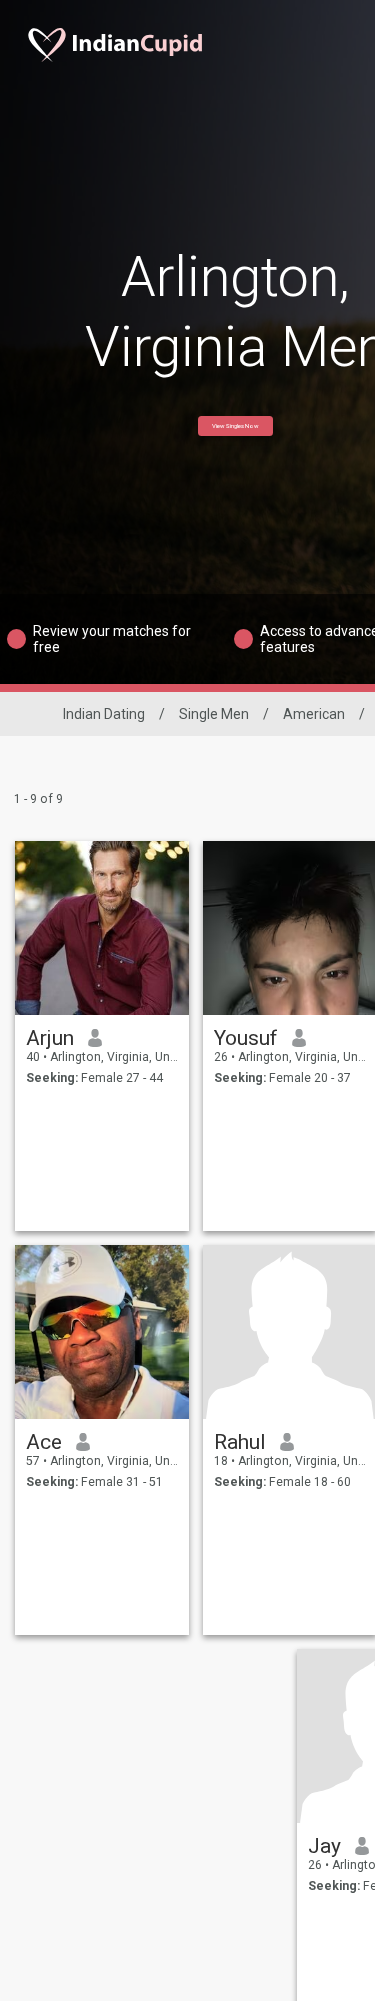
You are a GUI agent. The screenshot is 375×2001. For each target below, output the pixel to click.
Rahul (240, 1442)
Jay (324, 1846)
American (314, 714)
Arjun (50, 1038)
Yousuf (246, 1038)
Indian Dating (104, 714)
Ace (44, 1442)
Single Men (214, 714)
